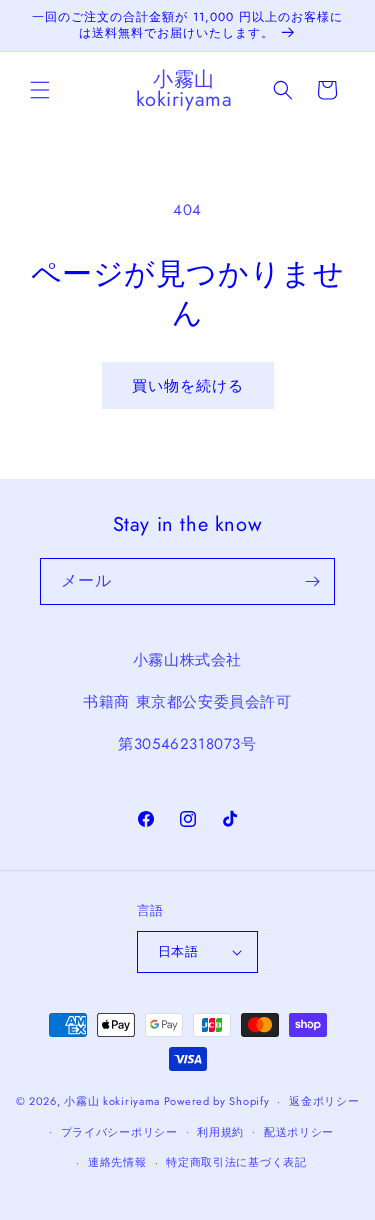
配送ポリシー (299, 1132)
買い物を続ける (188, 386)
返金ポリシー (324, 1101)
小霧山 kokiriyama (114, 1101)
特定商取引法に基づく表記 (236, 1162)
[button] (40, 90)
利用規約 (220, 1132)
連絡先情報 (117, 1162)
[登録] (312, 581)
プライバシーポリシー (119, 1132)
